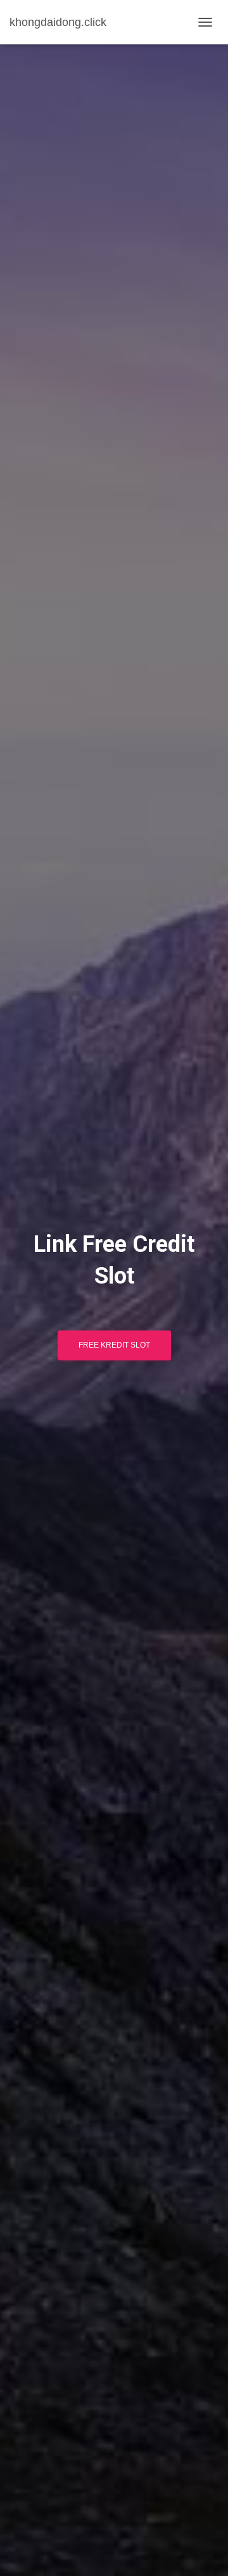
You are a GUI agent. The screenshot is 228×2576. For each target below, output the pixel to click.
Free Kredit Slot (114, 1345)
